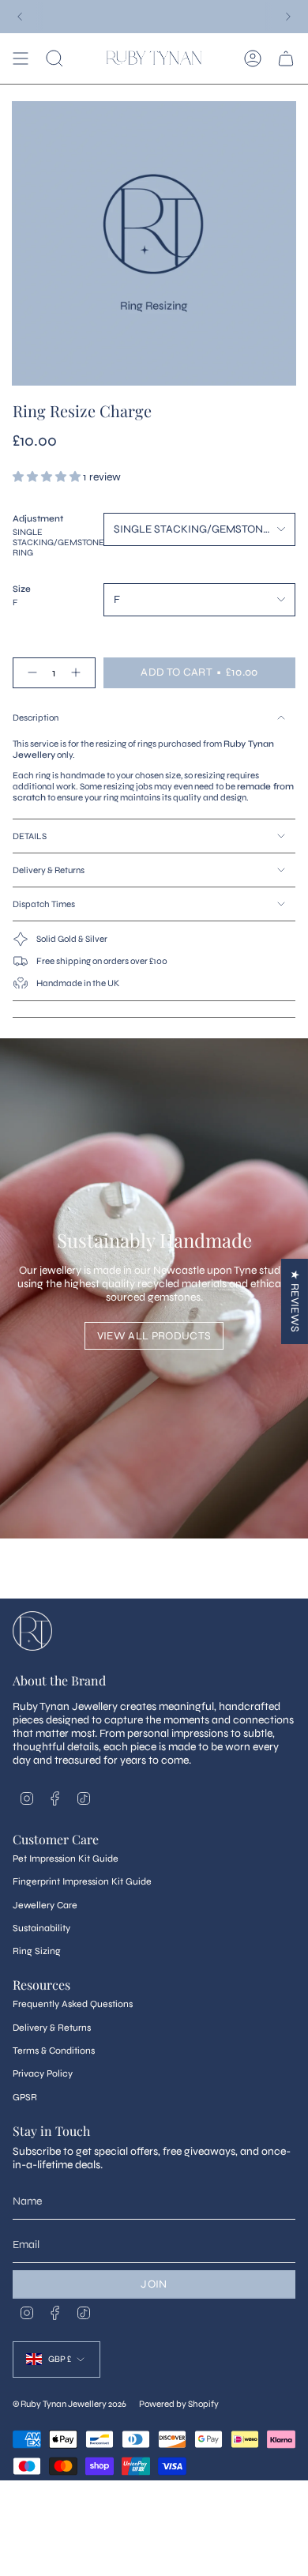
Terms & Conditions (54, 2051)
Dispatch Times (44, 904)
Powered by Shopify (179, 2404)
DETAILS (30, 836)
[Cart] (286, 58)
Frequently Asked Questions (73, 2004)
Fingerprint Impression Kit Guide (82, 1881)
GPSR (25, 2097)
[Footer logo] (32, 1631)
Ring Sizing (37, 1951)
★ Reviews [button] (295, 1301)
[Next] (288, 17)
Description (36, 717)
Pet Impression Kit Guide (66, 1859)
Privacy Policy (43, 2073)
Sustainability (41, 1928)
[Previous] (20, 17)
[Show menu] (21, 58)
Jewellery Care (45, 1905)
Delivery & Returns (49, 870)
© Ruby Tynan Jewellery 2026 (69, 2404)
